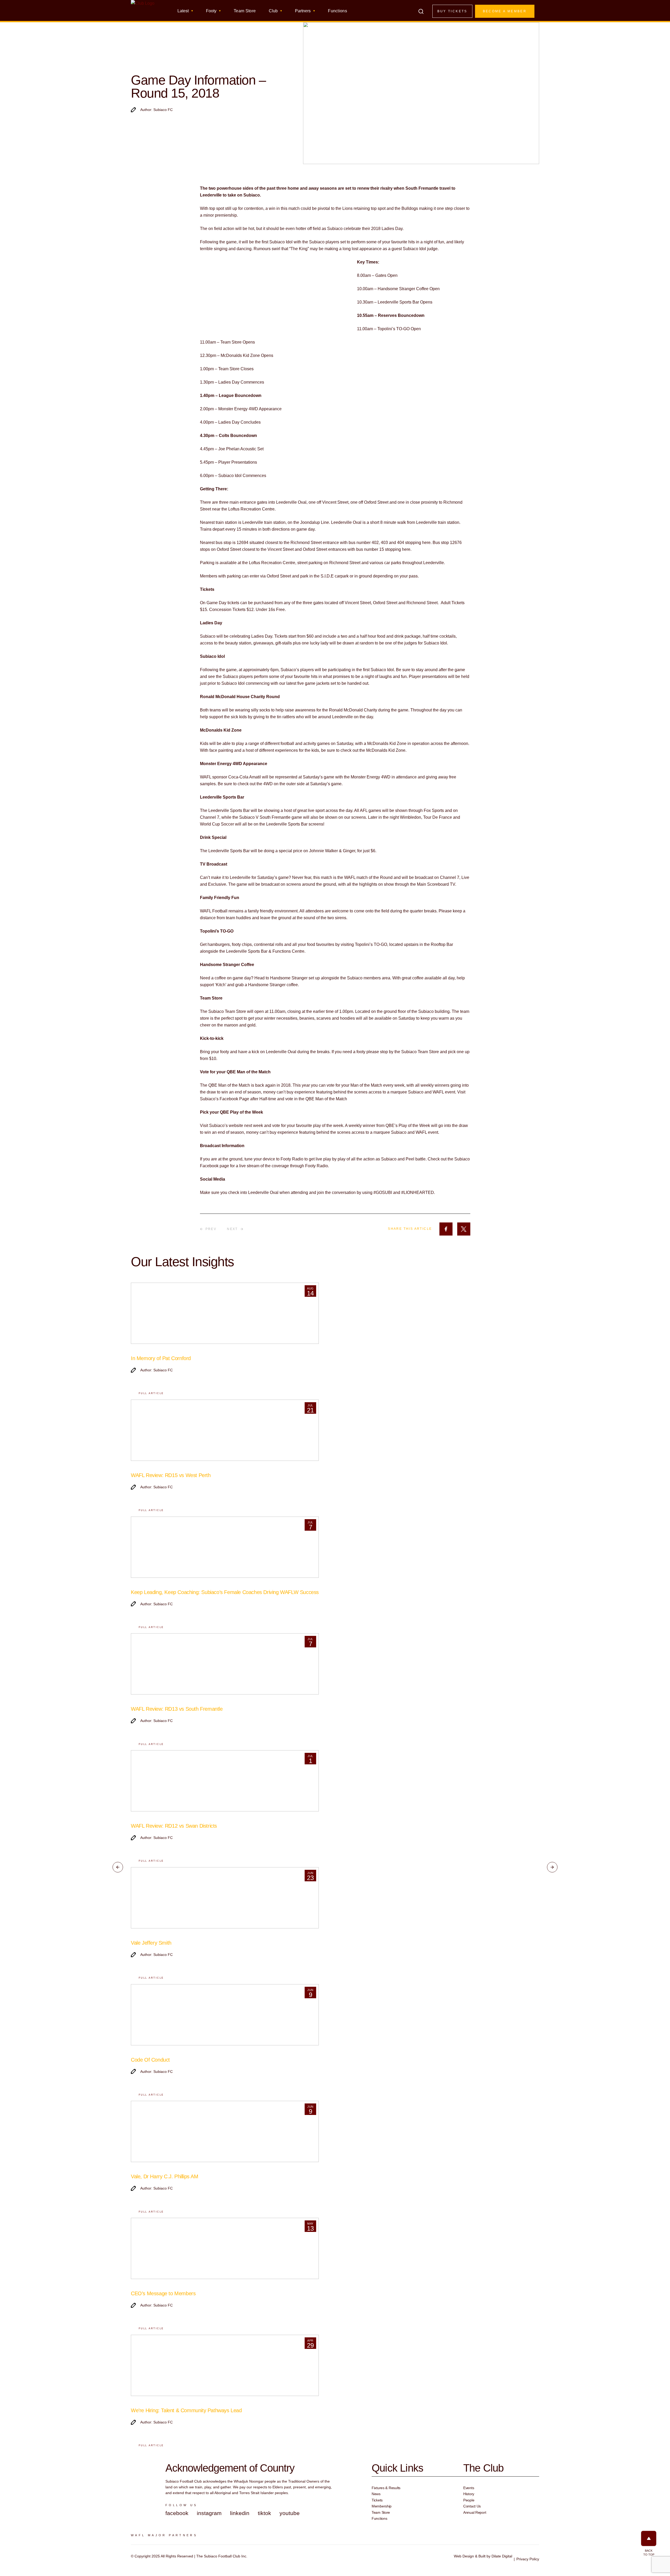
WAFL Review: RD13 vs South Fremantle (177, 1709)
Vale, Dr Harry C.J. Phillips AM (165, 2176)
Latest (183, 11)
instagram (209, 2513)
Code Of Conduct (150, 2060)
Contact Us (472, 2506)
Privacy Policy (528, 2559)
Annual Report (475, 2512)
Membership (382, 2506)
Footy (211, 11)
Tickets (377, 2500)
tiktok (264, 2513)
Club (273, 11)
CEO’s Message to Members (163, 2293)
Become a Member (505, 11)
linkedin (240, 2513)
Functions (337, 11)
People (469, 2500)
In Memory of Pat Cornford (161, 1358)
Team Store (245, 11)
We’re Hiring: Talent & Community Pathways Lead (186, 2410)
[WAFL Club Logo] (143, 13)
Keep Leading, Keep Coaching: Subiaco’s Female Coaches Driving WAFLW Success (225, 1592)
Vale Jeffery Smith (151, 1943)
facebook (177, 2513)
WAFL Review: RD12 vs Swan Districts (174, 1826)
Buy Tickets (452, 11)
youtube (290, 2513)
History (469, 2494)
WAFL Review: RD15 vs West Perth (171, 1475)
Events (469, 2488)
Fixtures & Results (386, 2488)
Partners (303, 11)
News (376, 2494)
